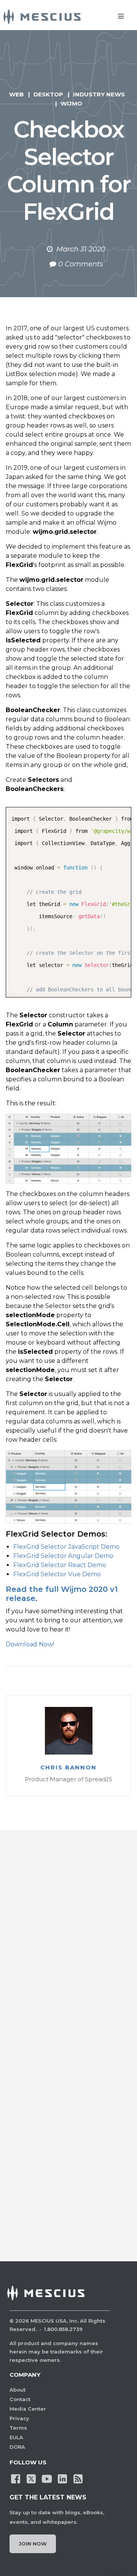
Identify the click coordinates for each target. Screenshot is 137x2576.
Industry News (99, 94)
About (18, 2390)
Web (16, 94)
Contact (20, 2399)
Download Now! (30, 1644)
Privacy (19, 2418)
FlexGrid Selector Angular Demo (63, 1556)
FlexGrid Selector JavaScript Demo (66, 1547)
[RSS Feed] (78, 2478)
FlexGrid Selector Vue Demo (57, 1574)
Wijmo (71, 103)
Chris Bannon (68, 1767)
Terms (18, 2428)
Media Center (28, 2409)
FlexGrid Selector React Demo (60, 1565)
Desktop (48, 94)
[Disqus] (68, 1948)
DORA (17, 2447)
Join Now (33, 2544)
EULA (16, 2437)
